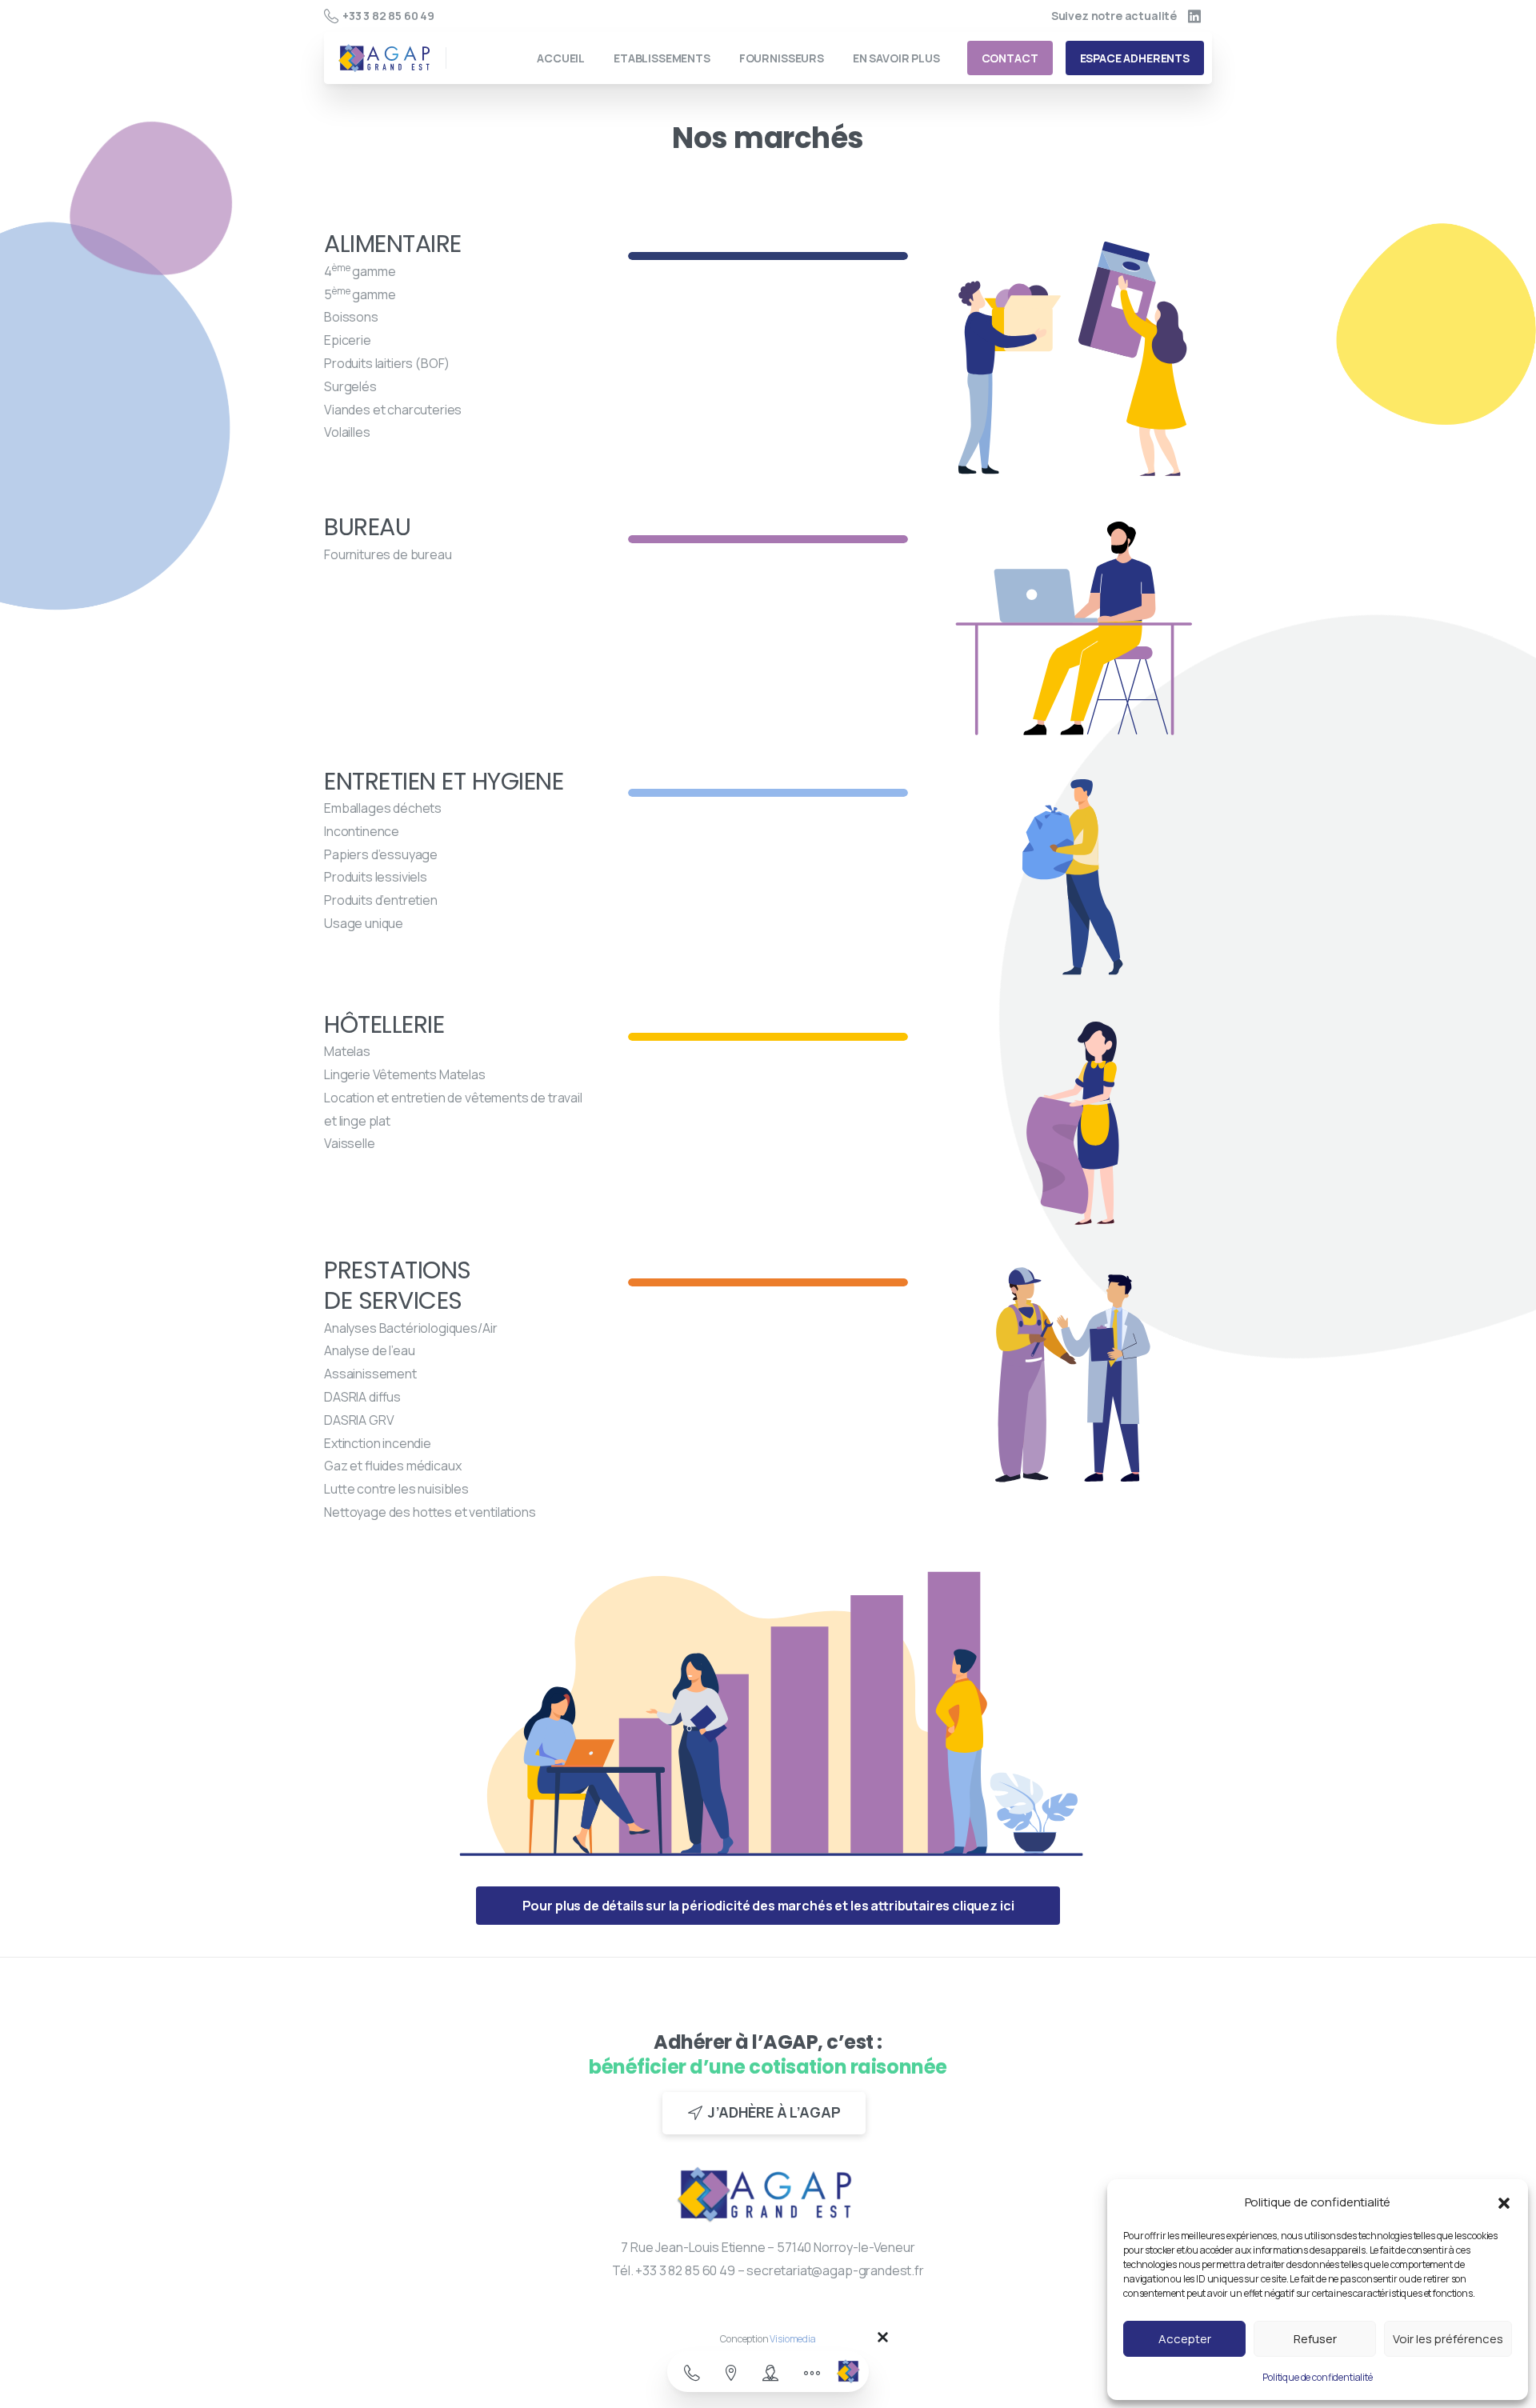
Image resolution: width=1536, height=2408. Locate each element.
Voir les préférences (1448, 2339)
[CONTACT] (692, 2374)
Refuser (1315, 2339)
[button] (1504, 2202)
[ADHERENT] (770, 2374)
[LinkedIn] (1194, 16)
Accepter (1185, 2339)
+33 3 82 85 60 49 (388, 16)
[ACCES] (731, 2374)
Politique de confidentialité (1318, 2377)
